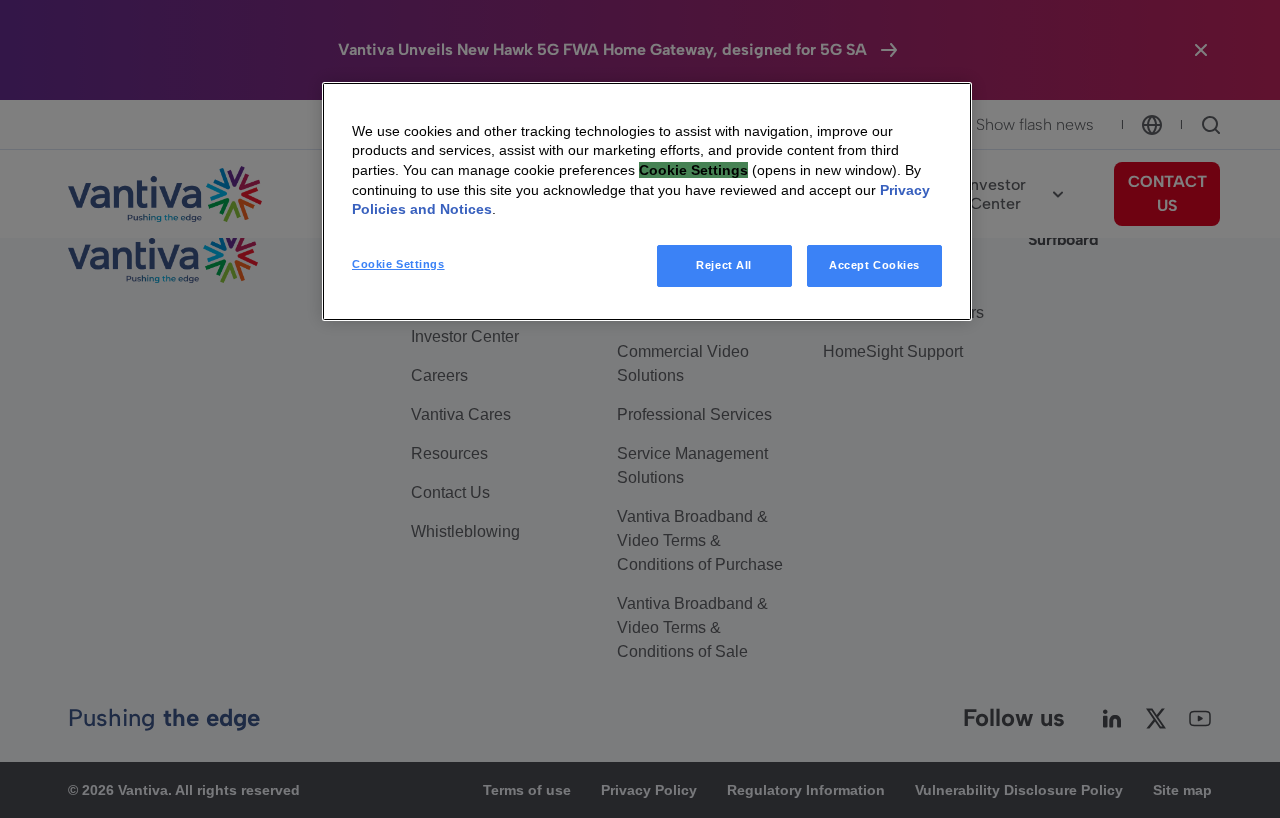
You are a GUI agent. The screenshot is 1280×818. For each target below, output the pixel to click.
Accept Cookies (874, 265)
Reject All (724, 265)
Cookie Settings (398, 264)
